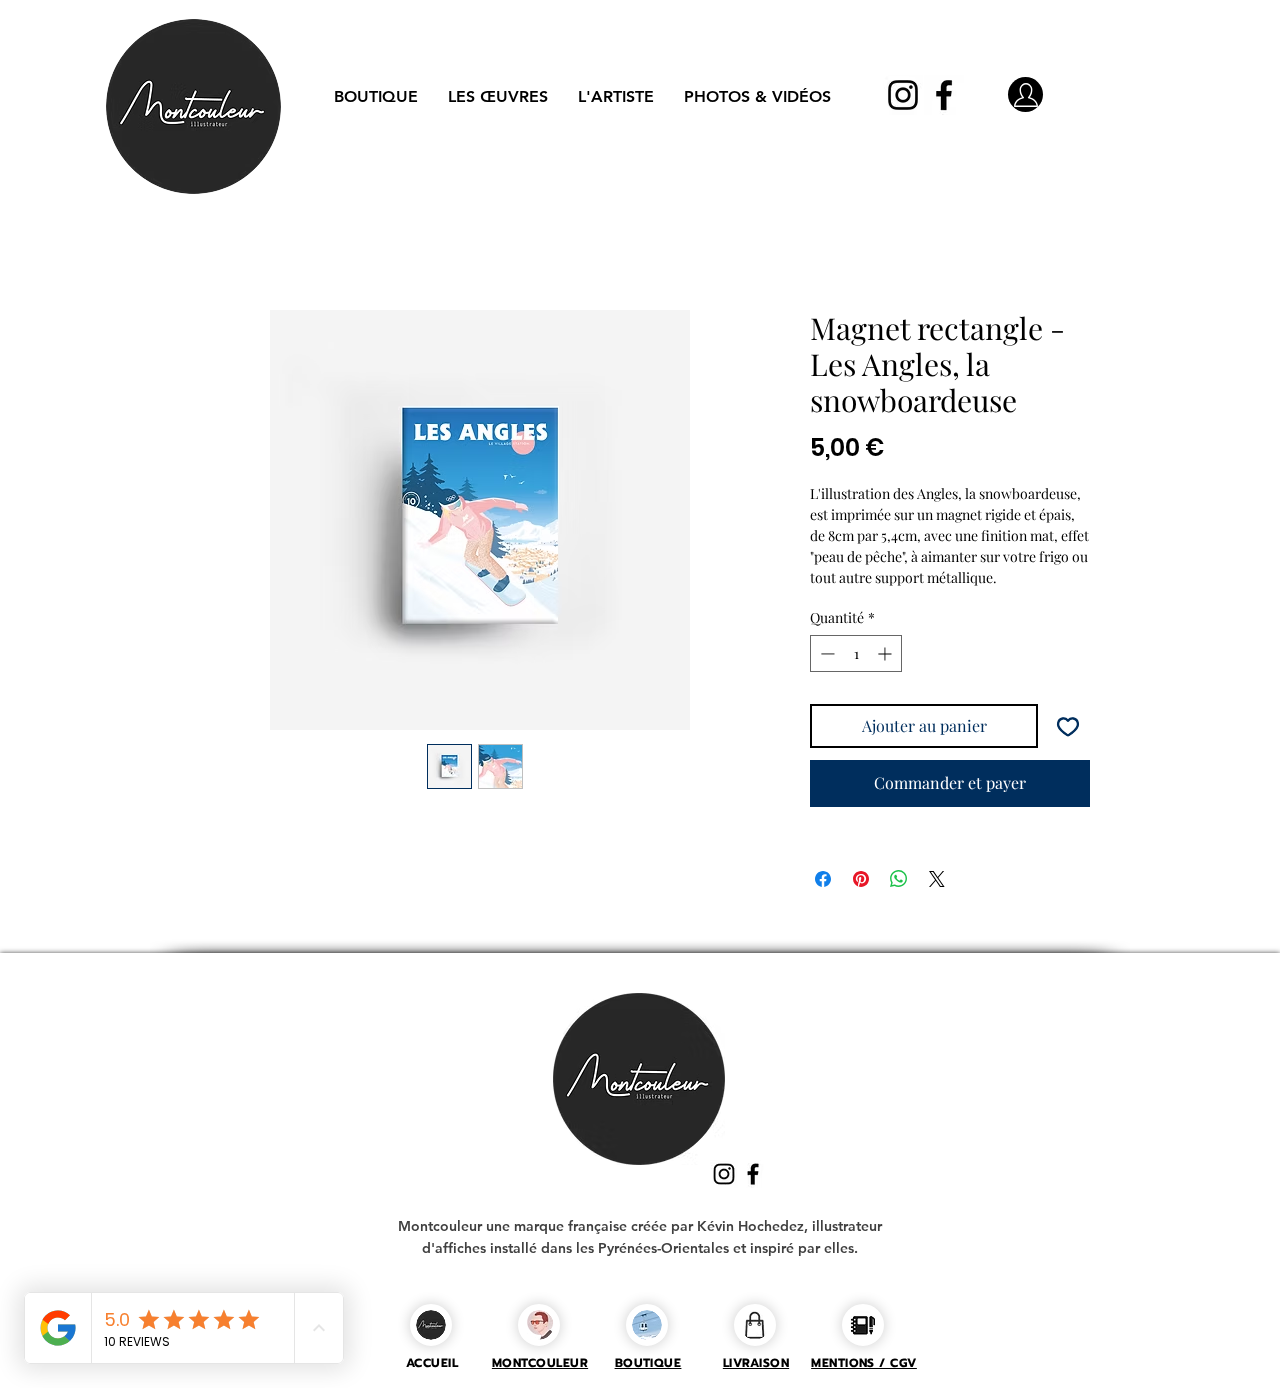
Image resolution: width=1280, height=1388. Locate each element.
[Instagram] (903, 95)
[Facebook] (944, 95)
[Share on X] (937, 882)
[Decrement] (825, 657)
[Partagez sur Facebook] (823, 882)
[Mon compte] (1025, 94)
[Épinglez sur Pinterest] (861, 882)
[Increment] (886, 657)
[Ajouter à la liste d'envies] (1068, 730)
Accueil (216, 240)
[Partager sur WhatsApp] (899, 882)
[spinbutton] (856, 657)
